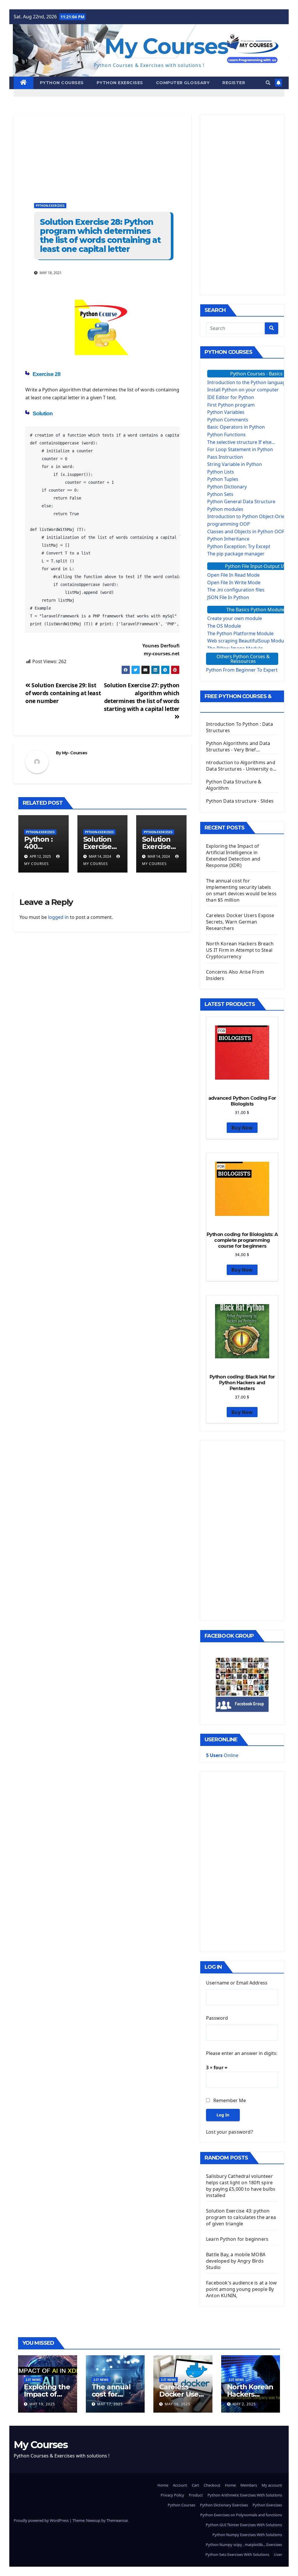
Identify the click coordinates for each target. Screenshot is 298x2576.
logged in (58, 917)
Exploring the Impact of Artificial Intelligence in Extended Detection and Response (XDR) (233, 856)
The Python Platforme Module (240, 633)
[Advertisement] (102, 155)
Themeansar (117, 2520)
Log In (223, 2115)
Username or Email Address (237, 1983)
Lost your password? (229, 2132)
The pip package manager (236, 554)
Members (249, 2485)
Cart (195, 2485)
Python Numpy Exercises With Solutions (247, 2535)
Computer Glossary (183, 83)
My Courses (166, 46)
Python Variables (226, 412)
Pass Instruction (225, 457)
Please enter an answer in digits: (242, 2053)
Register (234, 83)
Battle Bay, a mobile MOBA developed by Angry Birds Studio (236, 2261)
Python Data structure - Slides (240, 801)
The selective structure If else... (241, 442)
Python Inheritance (228, 539)
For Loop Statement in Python (240, 449)
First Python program (231, 405)
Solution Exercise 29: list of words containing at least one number (63, 693)
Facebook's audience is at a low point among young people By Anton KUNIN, (241, 2289)
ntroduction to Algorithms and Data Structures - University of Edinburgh (241, 766)
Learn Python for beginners (237, 2239)
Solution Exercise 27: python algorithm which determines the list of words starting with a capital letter (142, 697)
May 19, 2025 (42, 2404)
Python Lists (221, 472)
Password (217, 2018)
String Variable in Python (235, 464)
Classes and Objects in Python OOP (246, 532)
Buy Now (242, 1128)
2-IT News (33, 2380)
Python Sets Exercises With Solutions (237, 2554)
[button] (268, 83)
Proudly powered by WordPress (42, 2520)
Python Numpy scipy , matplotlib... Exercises (244, 2545)
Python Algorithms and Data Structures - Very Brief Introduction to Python (238, 746)
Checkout (212, 2485)
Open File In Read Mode (233, 575)
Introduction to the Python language (248, 382)
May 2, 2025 (244, 2404)
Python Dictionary (227, 487)
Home (163, 2485)
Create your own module (235, 618)
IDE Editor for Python (231, 397)
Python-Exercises (50, 206)
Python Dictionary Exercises (224, 2505)
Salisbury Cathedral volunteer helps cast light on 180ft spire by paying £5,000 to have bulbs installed (241, 2186)
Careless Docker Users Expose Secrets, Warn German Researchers (240, 922)
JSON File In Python (228, 597)
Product (196, 2495)
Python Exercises (120, 83)
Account (180, 2485)
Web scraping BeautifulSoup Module (248, 641)
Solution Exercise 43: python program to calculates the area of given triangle (241, 2217)
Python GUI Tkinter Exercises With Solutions (244, 2525)
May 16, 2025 (178, 2404)
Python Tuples (223, 479)
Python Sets (220, 494)
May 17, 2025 (110, 2404)
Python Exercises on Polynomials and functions (241, 2515)
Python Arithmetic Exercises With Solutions (245, 2495)
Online (222, 1755)
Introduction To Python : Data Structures (240, 727)
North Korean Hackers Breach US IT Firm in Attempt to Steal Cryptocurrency (240, 950)
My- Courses (74, 753)
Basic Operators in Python (236, 427)
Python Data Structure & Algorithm (234, 785)
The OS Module (224, 626)
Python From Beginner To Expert (242, 670)
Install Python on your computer (243, 390)
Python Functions (226, 435)
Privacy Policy (172, 2495)
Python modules (225, 509)
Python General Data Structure (241, 502)
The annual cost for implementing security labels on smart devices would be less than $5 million (241, 890)
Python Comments (228, 420)
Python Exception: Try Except (239, 546)
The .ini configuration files (236, 590)
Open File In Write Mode (234, 582)
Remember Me (230, 2100)
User (278, 2554)
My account (272, 2485)
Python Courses (62, 83)
